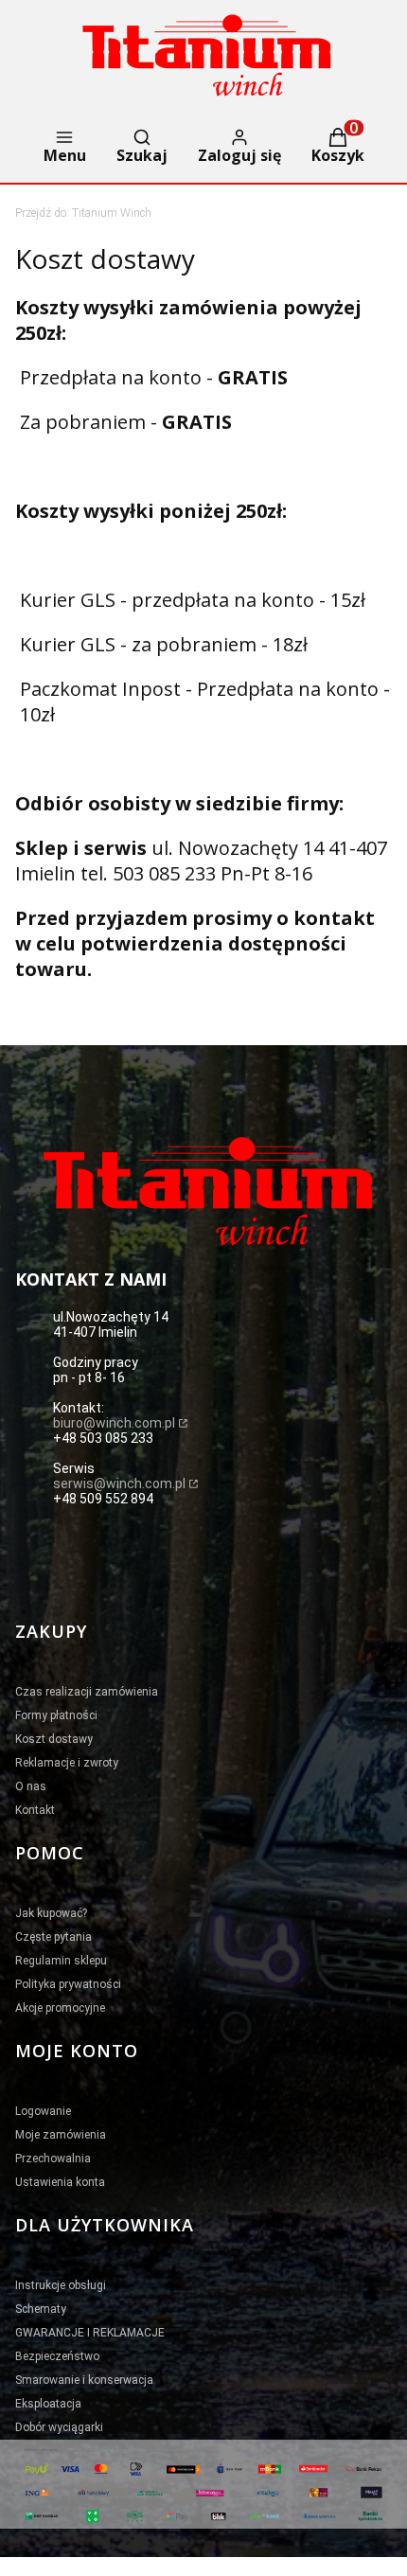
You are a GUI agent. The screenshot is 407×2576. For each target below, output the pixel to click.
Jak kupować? (51, 1913)
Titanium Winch (83, 213)
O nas (31, 1786)
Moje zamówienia (61, 2135)
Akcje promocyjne (60, 2008)
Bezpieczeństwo (57, 2356)
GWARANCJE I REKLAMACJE (90, 2333)
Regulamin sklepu (61, 1961)
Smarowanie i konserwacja (84, 2380)
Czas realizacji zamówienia (87, 1692)
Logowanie (43, 2111)
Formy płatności (56, 1715)
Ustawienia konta (60, 2182)
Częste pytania (53, 1937)
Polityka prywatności (68, 1984)
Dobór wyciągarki (59, 2427)
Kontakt (35, 1810)
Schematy (41, 2309)
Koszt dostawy (54, 1739)
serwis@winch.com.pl (119, 1483)
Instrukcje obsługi (61, 2285)
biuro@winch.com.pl (114, 1423)
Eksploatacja (48, 2404)
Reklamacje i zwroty (67, 1763)
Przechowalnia (53, 2159)
